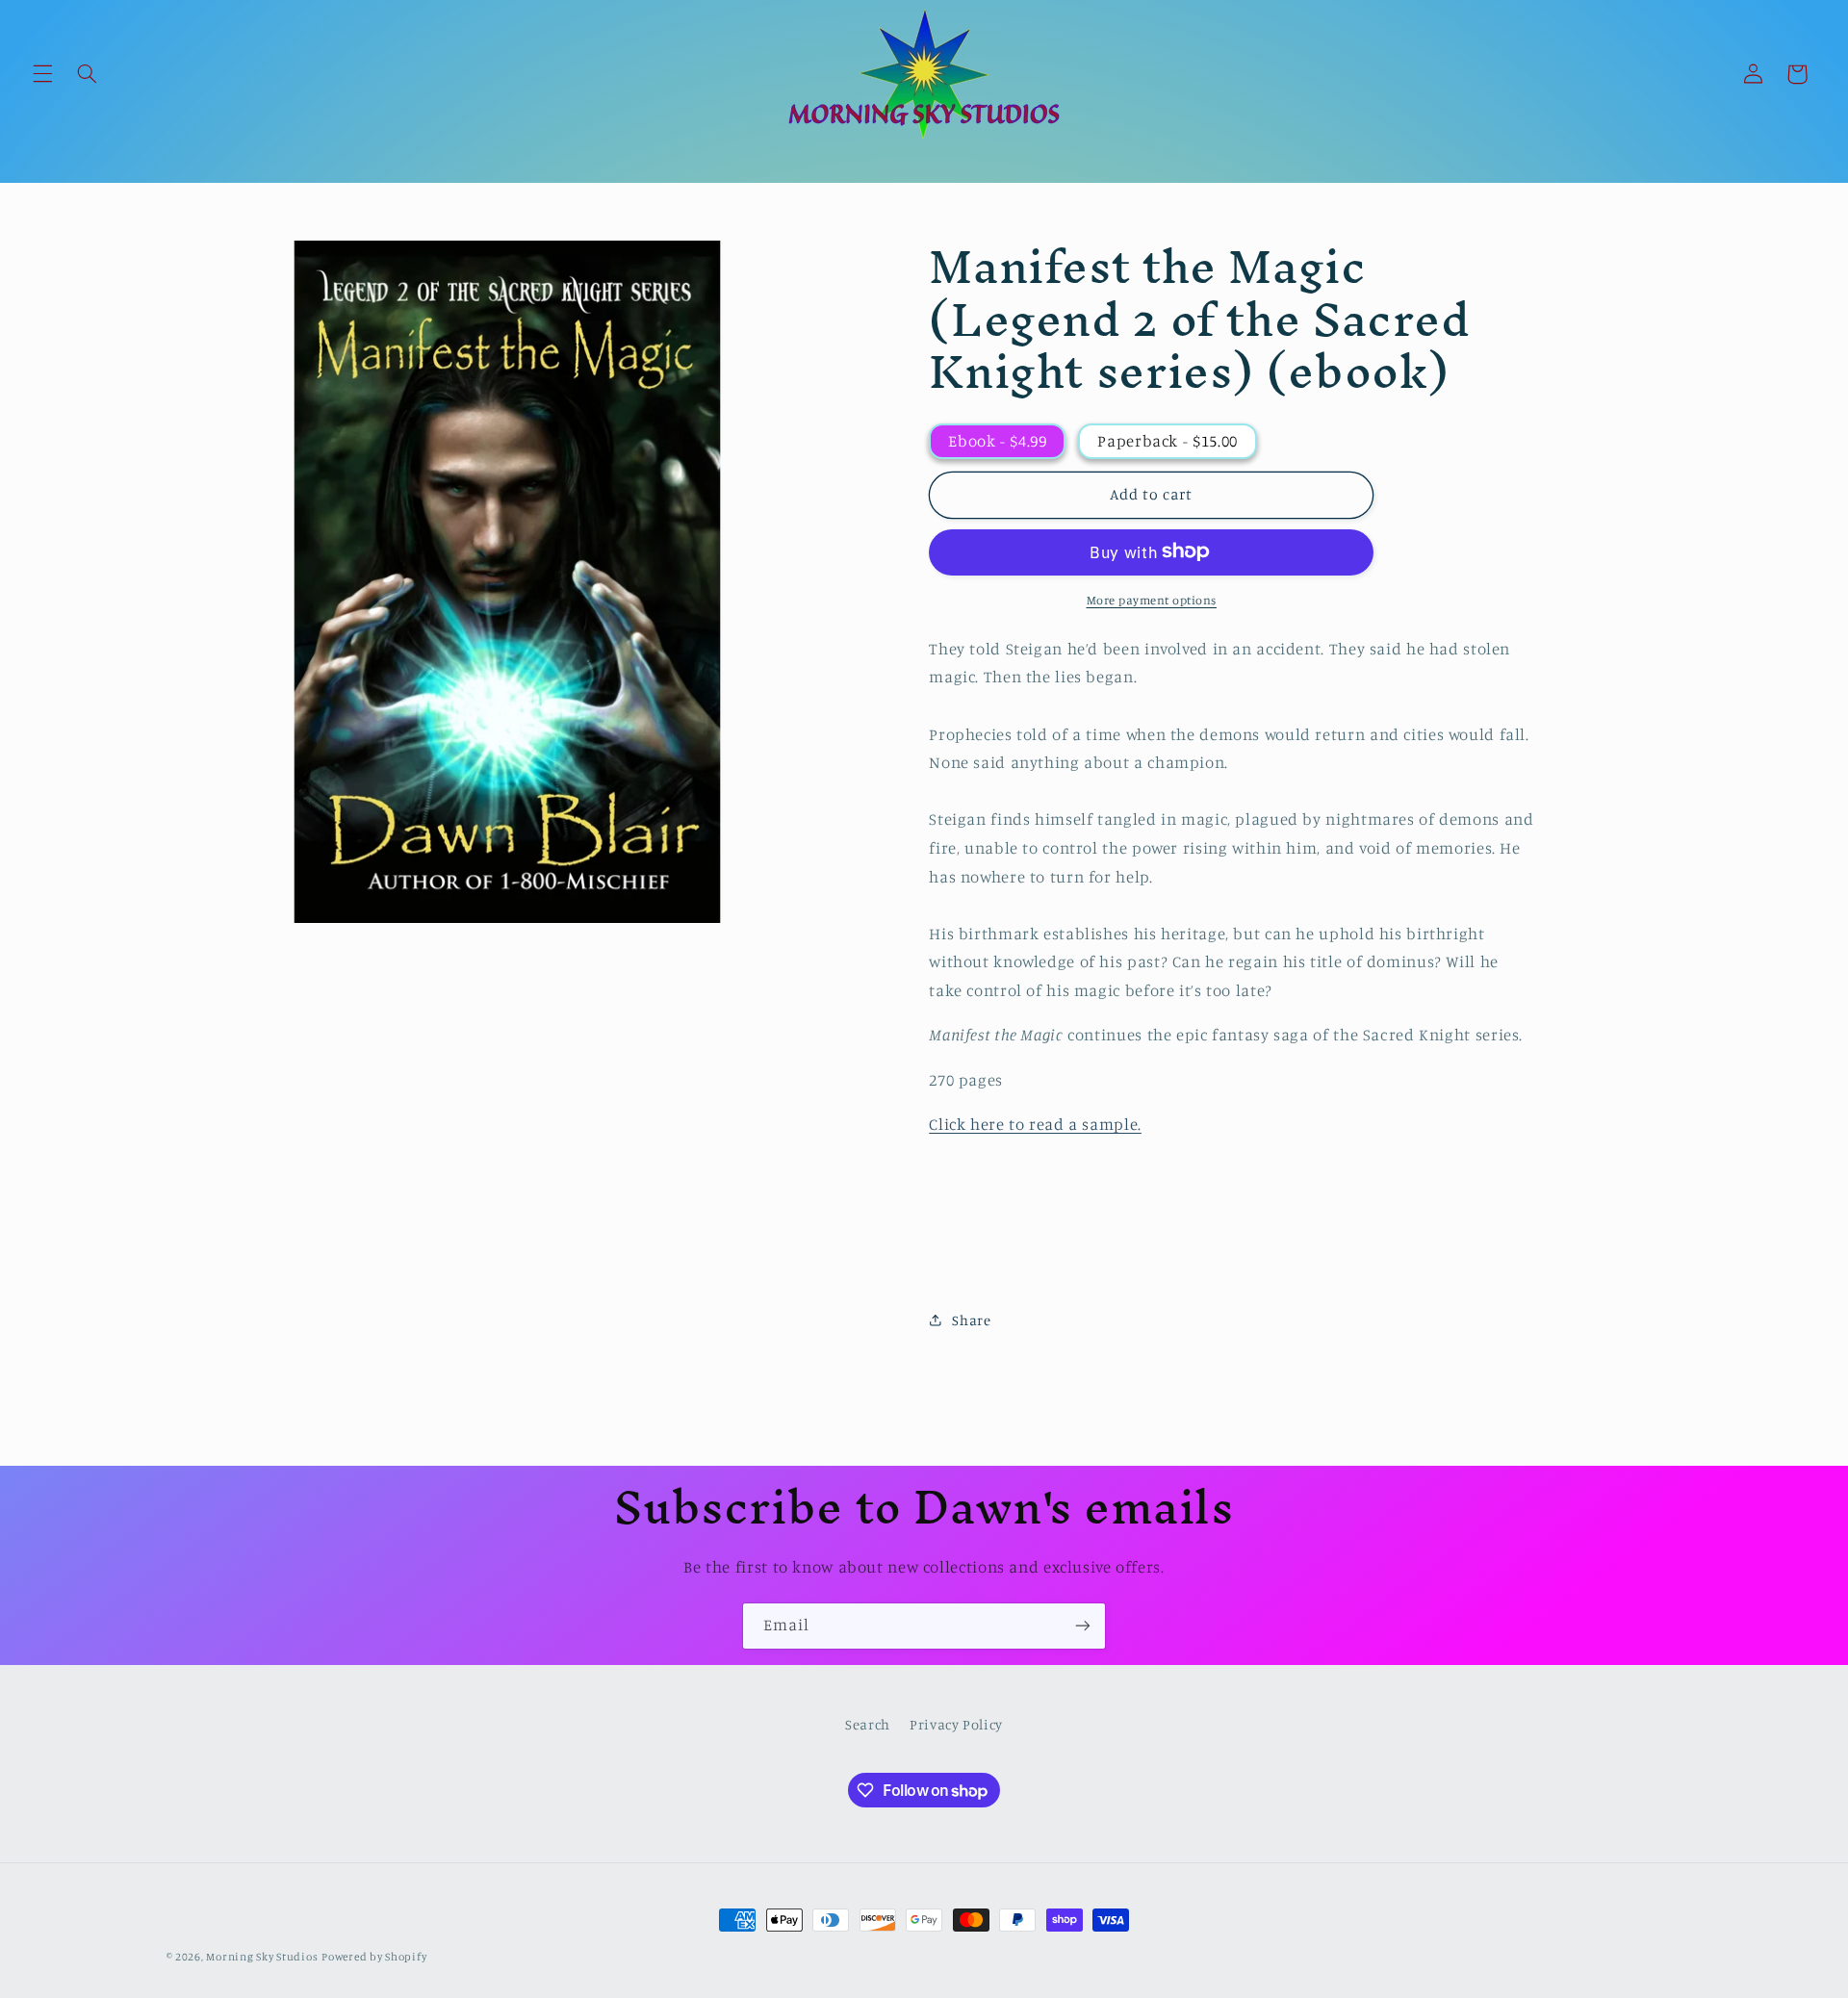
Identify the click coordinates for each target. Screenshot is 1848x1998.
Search (868, 1725)
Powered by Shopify (374, 1957)
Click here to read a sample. (1035, 1124)
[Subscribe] (1083, 1626)
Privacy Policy (956, 1725)
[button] (42, 74)
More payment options (1152, 599)
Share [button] (971, 1320)
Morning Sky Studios (262, 1957)
